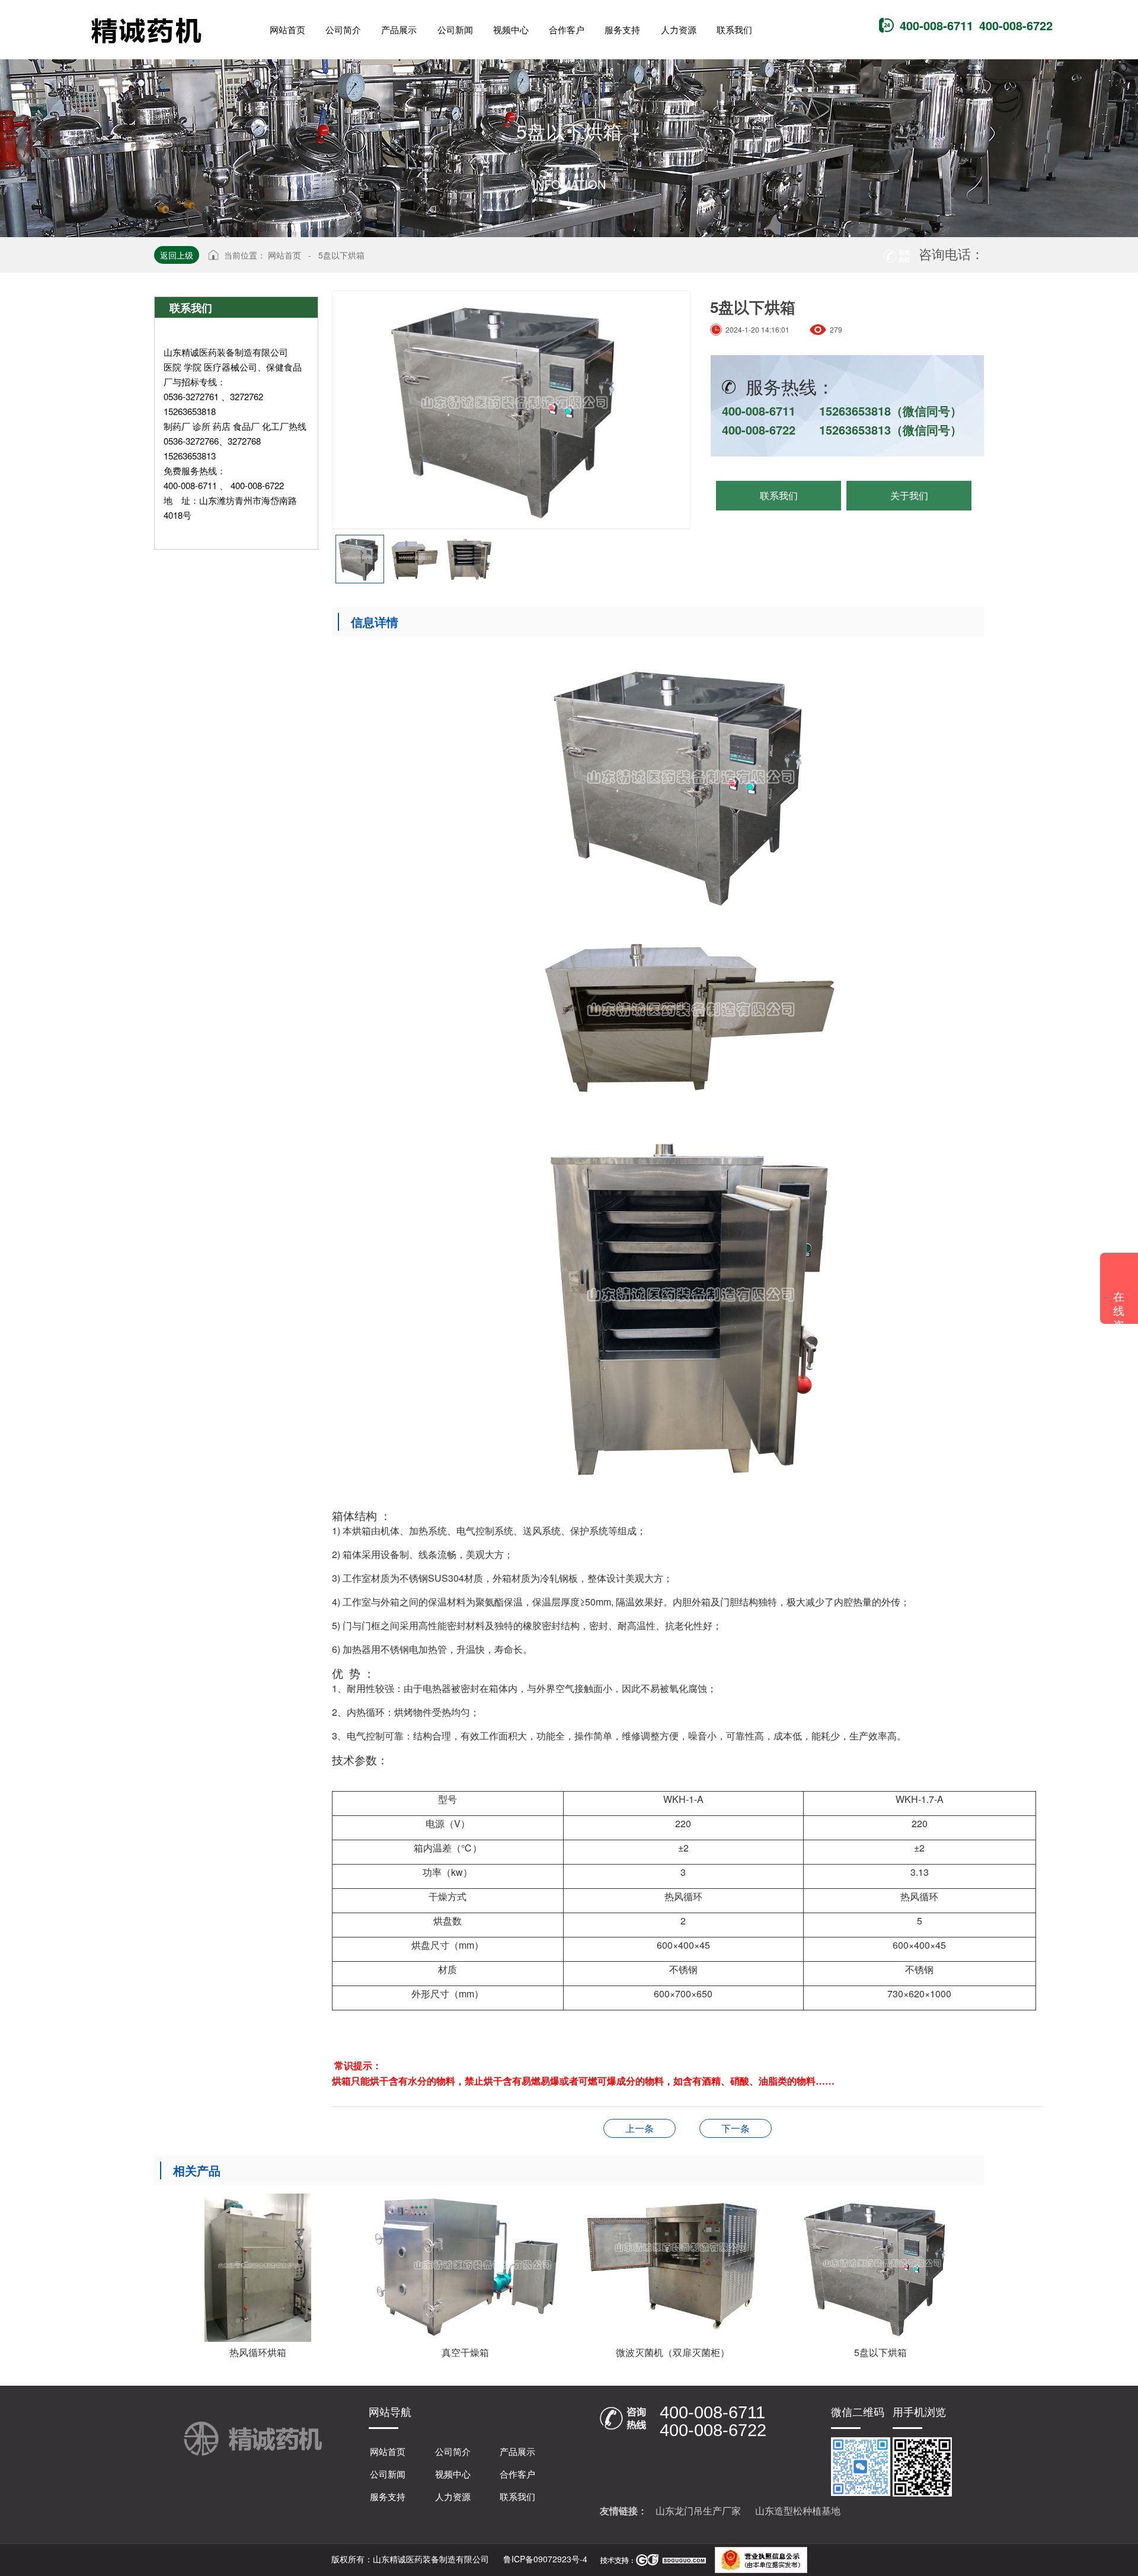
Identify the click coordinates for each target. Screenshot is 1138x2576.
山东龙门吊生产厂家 (698, 2510)
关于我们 (909, 495)
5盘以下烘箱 (341, 255)
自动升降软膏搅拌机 (640, 2128)
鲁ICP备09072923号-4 (544, 2559)
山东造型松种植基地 (798, 2510)
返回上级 (177, 255)
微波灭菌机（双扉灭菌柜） (736, 2128)
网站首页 (284, 255)
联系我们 (779, 495)
